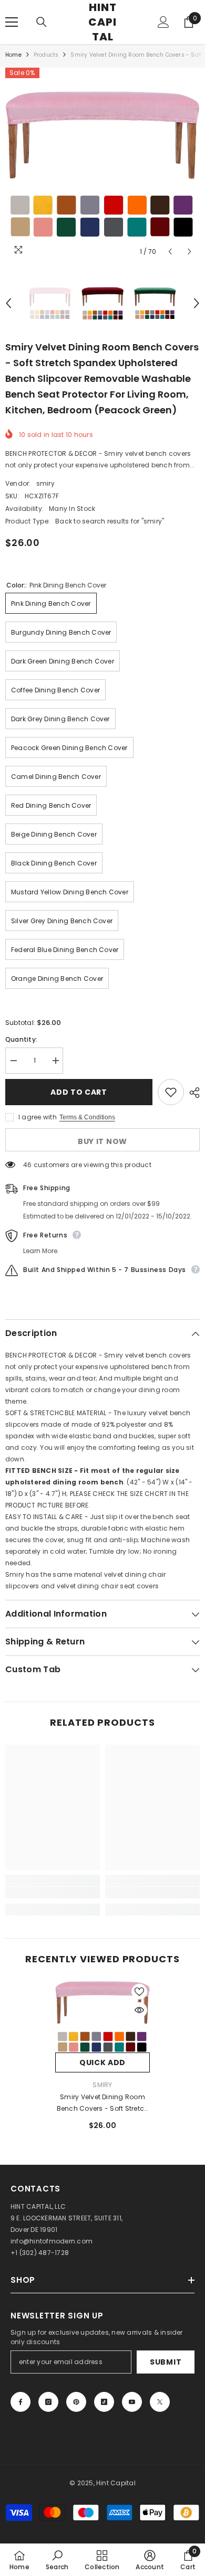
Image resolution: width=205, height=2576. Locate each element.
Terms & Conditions (87, 1117)
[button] (170, 252)
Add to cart (79, 1092)
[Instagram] (48, 2402)
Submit (166, 2362)
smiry (45, 483)
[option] (102, 165)
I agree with (38, 1117)
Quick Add (102, 2062)
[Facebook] (20, 2402)
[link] (53, 1893)
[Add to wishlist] (171, 1092)
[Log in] (163, 22)
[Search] (42, 22)
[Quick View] (139, 2010)
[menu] (12, 22)
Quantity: (21, 1039)
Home (13, 55)
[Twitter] (160, 2402)
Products (46, 55)
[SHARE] (192, 1093)
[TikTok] (104, 2402)
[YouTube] (132, 2402)
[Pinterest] (76, 2402)
